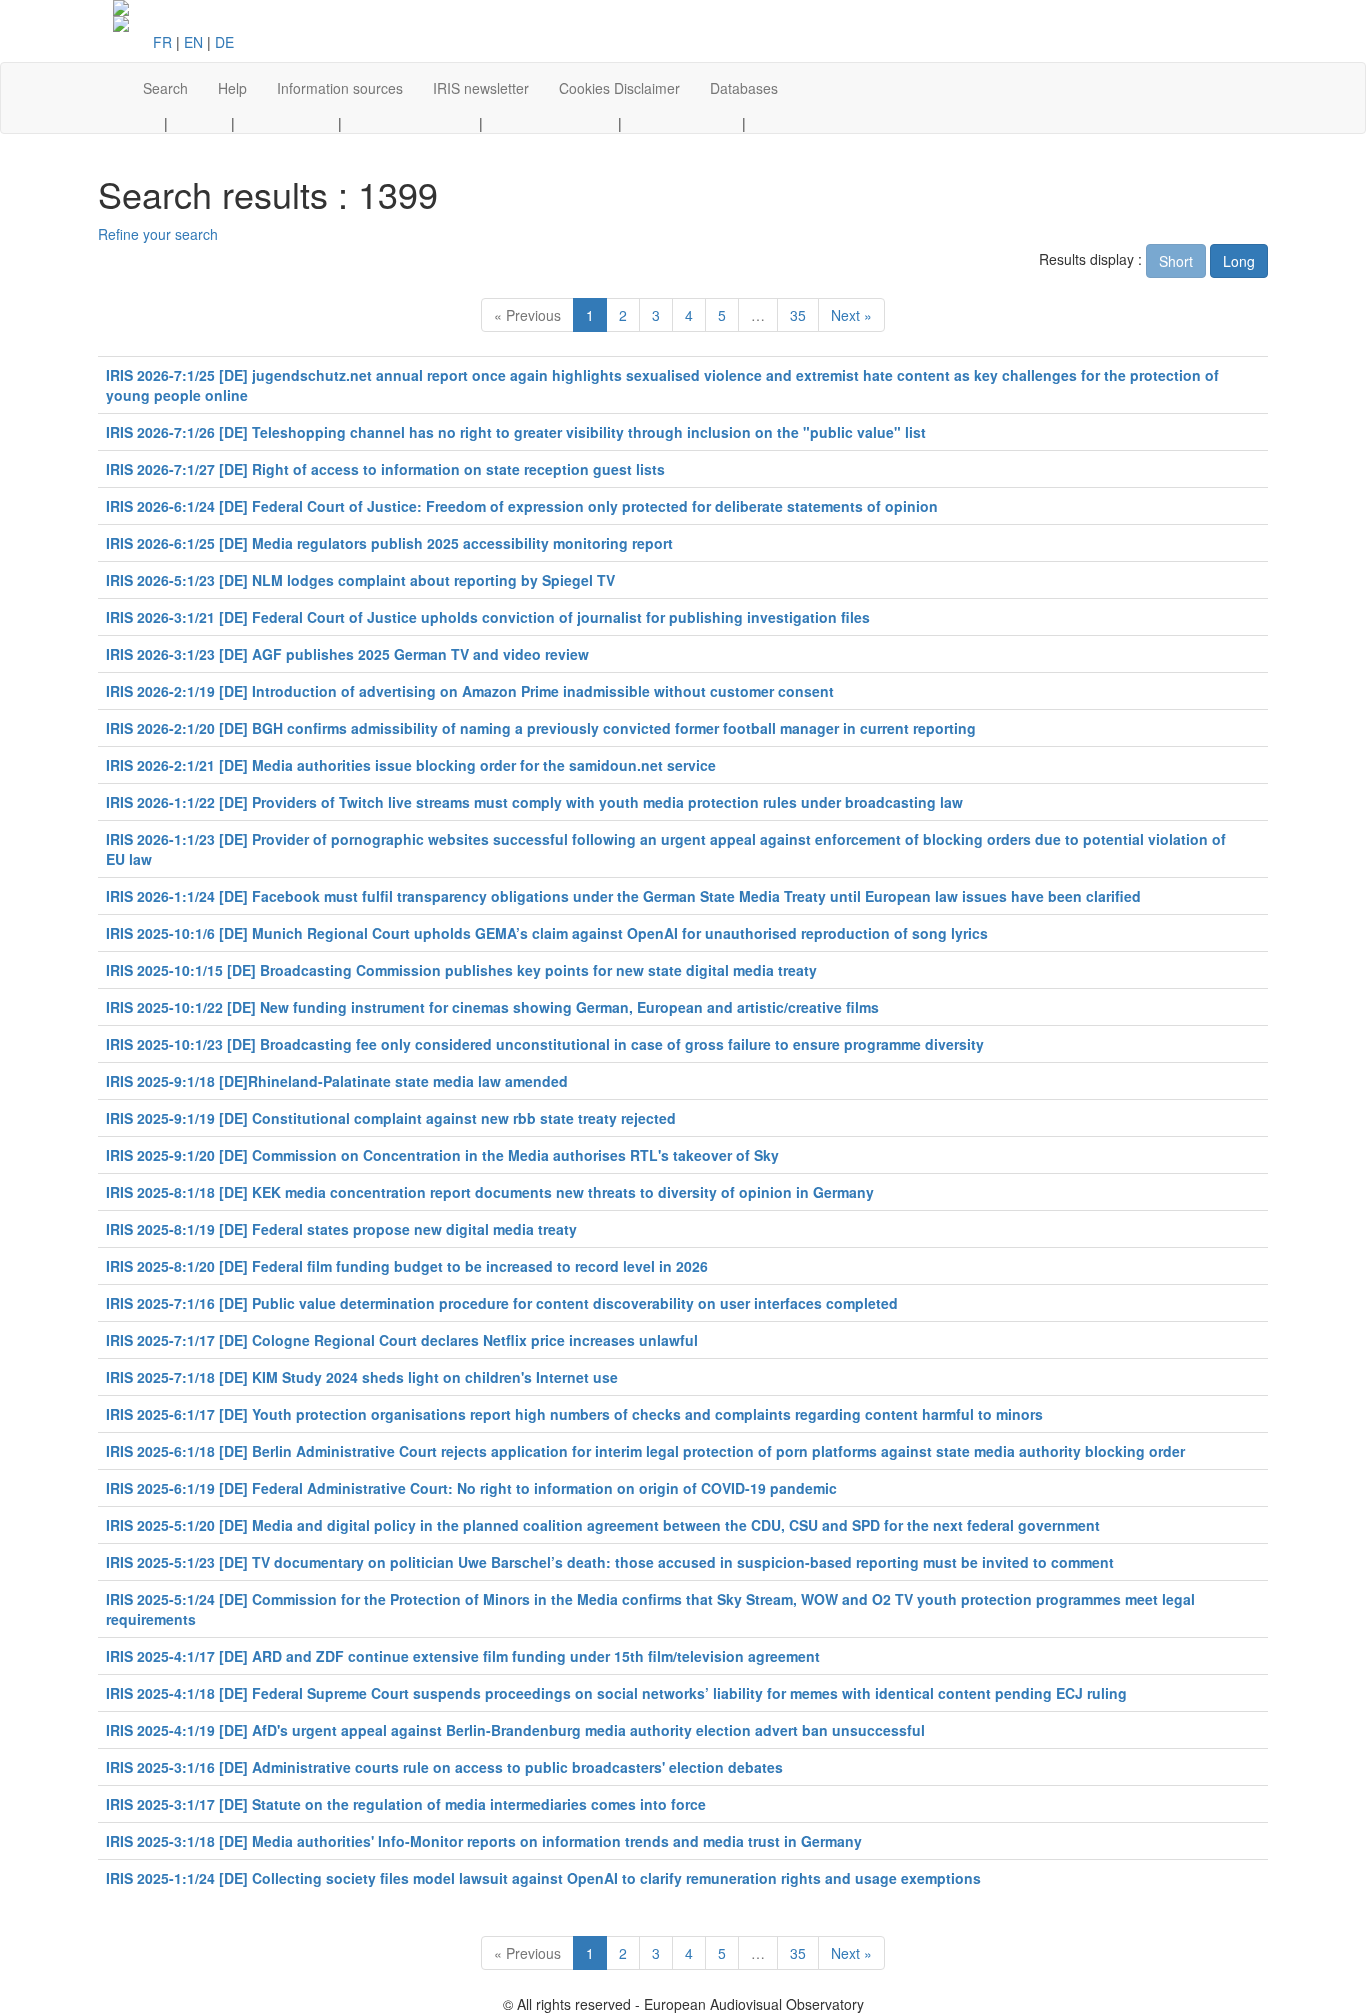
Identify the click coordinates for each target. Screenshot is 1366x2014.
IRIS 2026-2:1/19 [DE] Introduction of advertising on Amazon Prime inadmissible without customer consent (470, 691)
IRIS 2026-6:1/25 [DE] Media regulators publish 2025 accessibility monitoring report (389, 543)
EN (193, 42)
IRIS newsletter (481, 88)
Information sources (340, 88)
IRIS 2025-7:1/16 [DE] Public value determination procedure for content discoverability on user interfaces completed (502, 1303)
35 (798, 315)
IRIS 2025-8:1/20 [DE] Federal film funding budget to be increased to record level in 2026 (407, 1266)
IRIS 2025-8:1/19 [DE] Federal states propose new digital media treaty (341, 1229)
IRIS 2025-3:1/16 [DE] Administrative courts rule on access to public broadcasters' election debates (444, 1767)
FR (162, 42)
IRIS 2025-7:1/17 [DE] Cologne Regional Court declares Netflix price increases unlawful (402, 1340)
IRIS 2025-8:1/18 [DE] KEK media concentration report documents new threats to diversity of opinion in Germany (490, 1192)
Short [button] (1176, 261)
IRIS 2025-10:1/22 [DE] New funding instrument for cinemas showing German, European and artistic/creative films (492, 1007)
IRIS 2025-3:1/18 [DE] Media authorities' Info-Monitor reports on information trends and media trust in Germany (484, 1841)
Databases (744, 88)
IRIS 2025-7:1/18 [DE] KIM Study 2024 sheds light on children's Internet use (362, 1377)
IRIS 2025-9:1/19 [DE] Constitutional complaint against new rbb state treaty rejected (391, 1118)
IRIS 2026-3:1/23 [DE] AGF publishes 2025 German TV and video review (347, 654)
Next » (851, 315)
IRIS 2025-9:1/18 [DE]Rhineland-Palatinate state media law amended (337, 1081)
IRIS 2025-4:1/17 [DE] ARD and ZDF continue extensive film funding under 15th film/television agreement (463, 1656)
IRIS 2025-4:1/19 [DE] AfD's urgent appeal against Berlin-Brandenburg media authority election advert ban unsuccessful (515, 1730)
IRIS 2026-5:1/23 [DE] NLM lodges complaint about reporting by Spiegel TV (360, 580)
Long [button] (1239, 261)
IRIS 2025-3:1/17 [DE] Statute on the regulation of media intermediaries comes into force (406, 1804)
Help (232, 88)
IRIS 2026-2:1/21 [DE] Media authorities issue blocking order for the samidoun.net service (411, 765)
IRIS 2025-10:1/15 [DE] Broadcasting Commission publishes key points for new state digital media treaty (461, 970)
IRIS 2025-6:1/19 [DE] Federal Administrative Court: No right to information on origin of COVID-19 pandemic (471, 1488)
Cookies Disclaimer (619, 88)
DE (224, 42)
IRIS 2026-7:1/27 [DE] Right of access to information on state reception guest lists (385, 469)
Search (165, 88)
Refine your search (158, 234)
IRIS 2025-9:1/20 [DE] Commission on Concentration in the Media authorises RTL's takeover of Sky (442, 1155)
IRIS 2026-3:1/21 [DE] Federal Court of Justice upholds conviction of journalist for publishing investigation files (488, 617)
